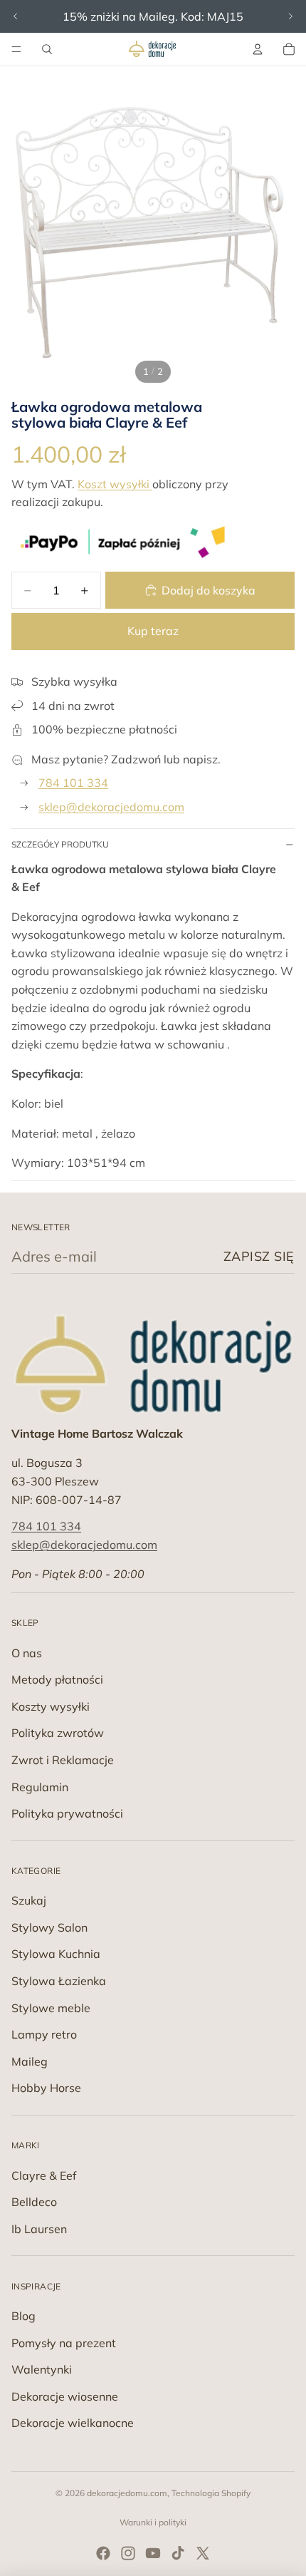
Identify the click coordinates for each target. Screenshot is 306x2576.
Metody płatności (57, 1679)
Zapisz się (259, 1256)
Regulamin (40, 1787)
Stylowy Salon (49, 1927)
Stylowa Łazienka (59, 1981)
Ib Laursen (39, 2229)
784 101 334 (73, 783)
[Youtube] (153, 2553)
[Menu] (16, 49)
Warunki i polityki (153, 2522)
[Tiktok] (178, 2553)
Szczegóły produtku (60, 844)
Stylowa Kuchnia (56, 1954)
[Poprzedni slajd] (16, 16)
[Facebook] (103, 2553)
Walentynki (42, 2369)
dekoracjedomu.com (127, 2493)
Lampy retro (44, 2034)
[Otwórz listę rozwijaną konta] (258, 49)
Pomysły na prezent (64, 2343)
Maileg (30, 2061)
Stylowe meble (51, 2008)
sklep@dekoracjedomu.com (111, 807)
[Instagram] (128, 2553)
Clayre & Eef (44, 2175)
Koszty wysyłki (51, 1706)
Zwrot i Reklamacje (63, 1760)
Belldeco (34, 2202)
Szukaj (29, 1900)
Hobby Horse (46, 2088)
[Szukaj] (47, 49)
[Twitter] (203, 2553)
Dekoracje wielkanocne (73, 2423)
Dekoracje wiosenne (65, 2396)
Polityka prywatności (67, 1813)
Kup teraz (153, 631)
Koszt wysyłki (115, 484)
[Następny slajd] (290, 16)
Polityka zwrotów (58, 1733)
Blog (23, 2316)
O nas (27, 1653)
